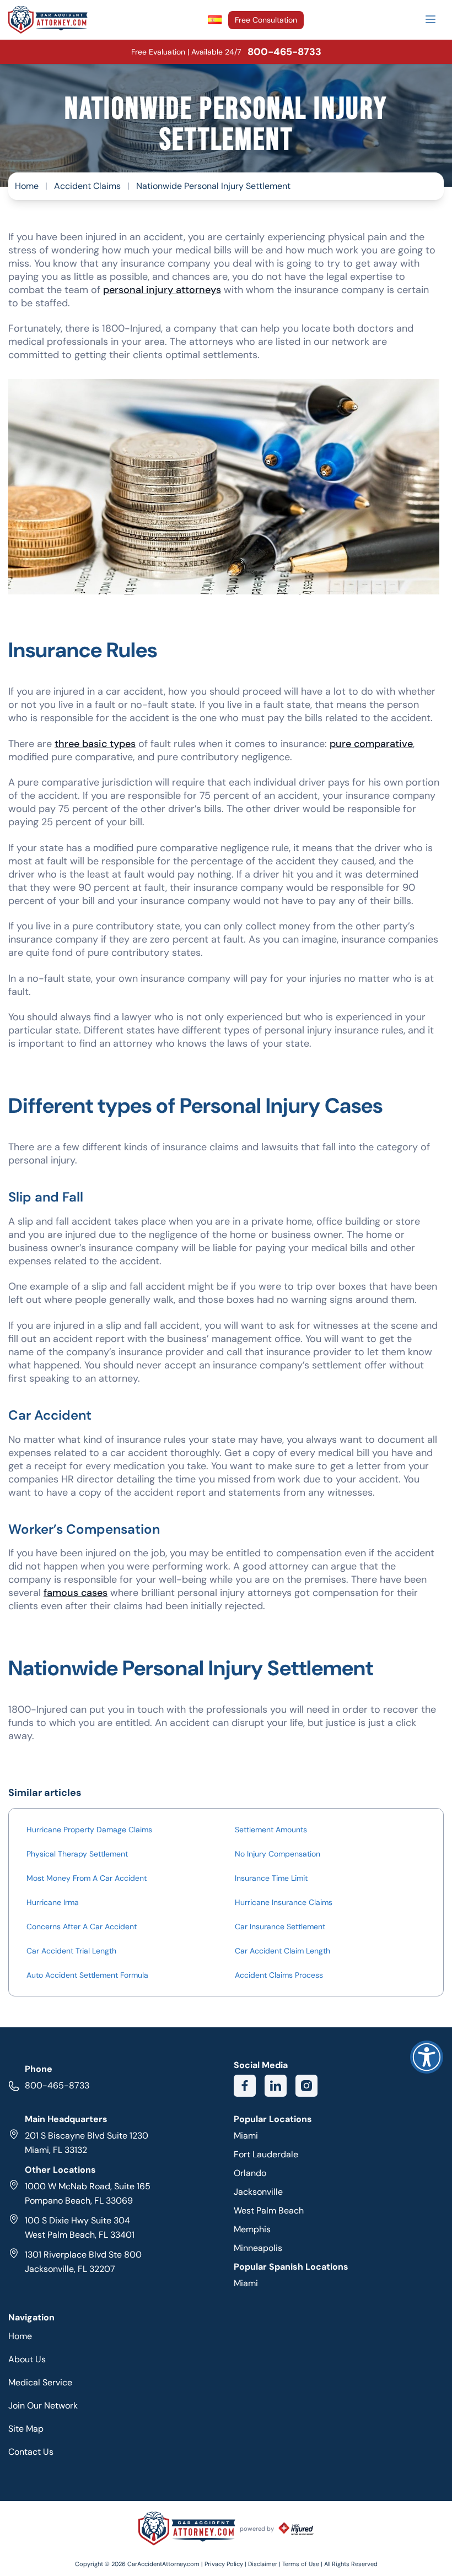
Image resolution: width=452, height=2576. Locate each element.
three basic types (95, 744)
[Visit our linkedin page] (276, 2086)
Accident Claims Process (279, 1975)
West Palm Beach (269, 2210)
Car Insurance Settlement (280, 1926)
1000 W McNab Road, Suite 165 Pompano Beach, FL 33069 (88, 2193)
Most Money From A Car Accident (87, 1878)
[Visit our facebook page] (245, 2086)
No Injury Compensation (278, 1854)
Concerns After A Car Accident (82, 1926)
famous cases (76, 1593)
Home (27, 186)
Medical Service (40, 2382)
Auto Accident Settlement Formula (87, 1975)
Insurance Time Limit (271, 1878)
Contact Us (31, 2452)
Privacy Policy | (226, 2564)
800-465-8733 (57, 2085)
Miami (246, 2136)
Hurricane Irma (53, 1902)
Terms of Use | (302, 2564)
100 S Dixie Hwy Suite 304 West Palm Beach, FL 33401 (80, 2228)
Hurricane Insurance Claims (284, 1902)
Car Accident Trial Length (71, 1951)
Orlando (250, 2173)
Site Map (26, 2429)
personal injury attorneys (162, 290)
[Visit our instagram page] (306, 2086)
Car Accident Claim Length (282, 1951)
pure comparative (371, 744)
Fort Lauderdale (266, 2154)
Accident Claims (87, 186)
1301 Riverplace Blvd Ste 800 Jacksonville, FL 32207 (83, 2262)
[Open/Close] (431, 19)
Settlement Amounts (271, 1830)
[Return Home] (48, 20)
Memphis (252, 2229)
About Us (27, 2359)
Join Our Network (43, 2405)
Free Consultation (266, 20)
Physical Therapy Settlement (77, 1854)
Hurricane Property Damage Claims (89, 1830)
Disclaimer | (265, 2564)
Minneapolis (258, 2248)
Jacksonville (258, 2192)
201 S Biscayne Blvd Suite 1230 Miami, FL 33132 (87, 2143)
